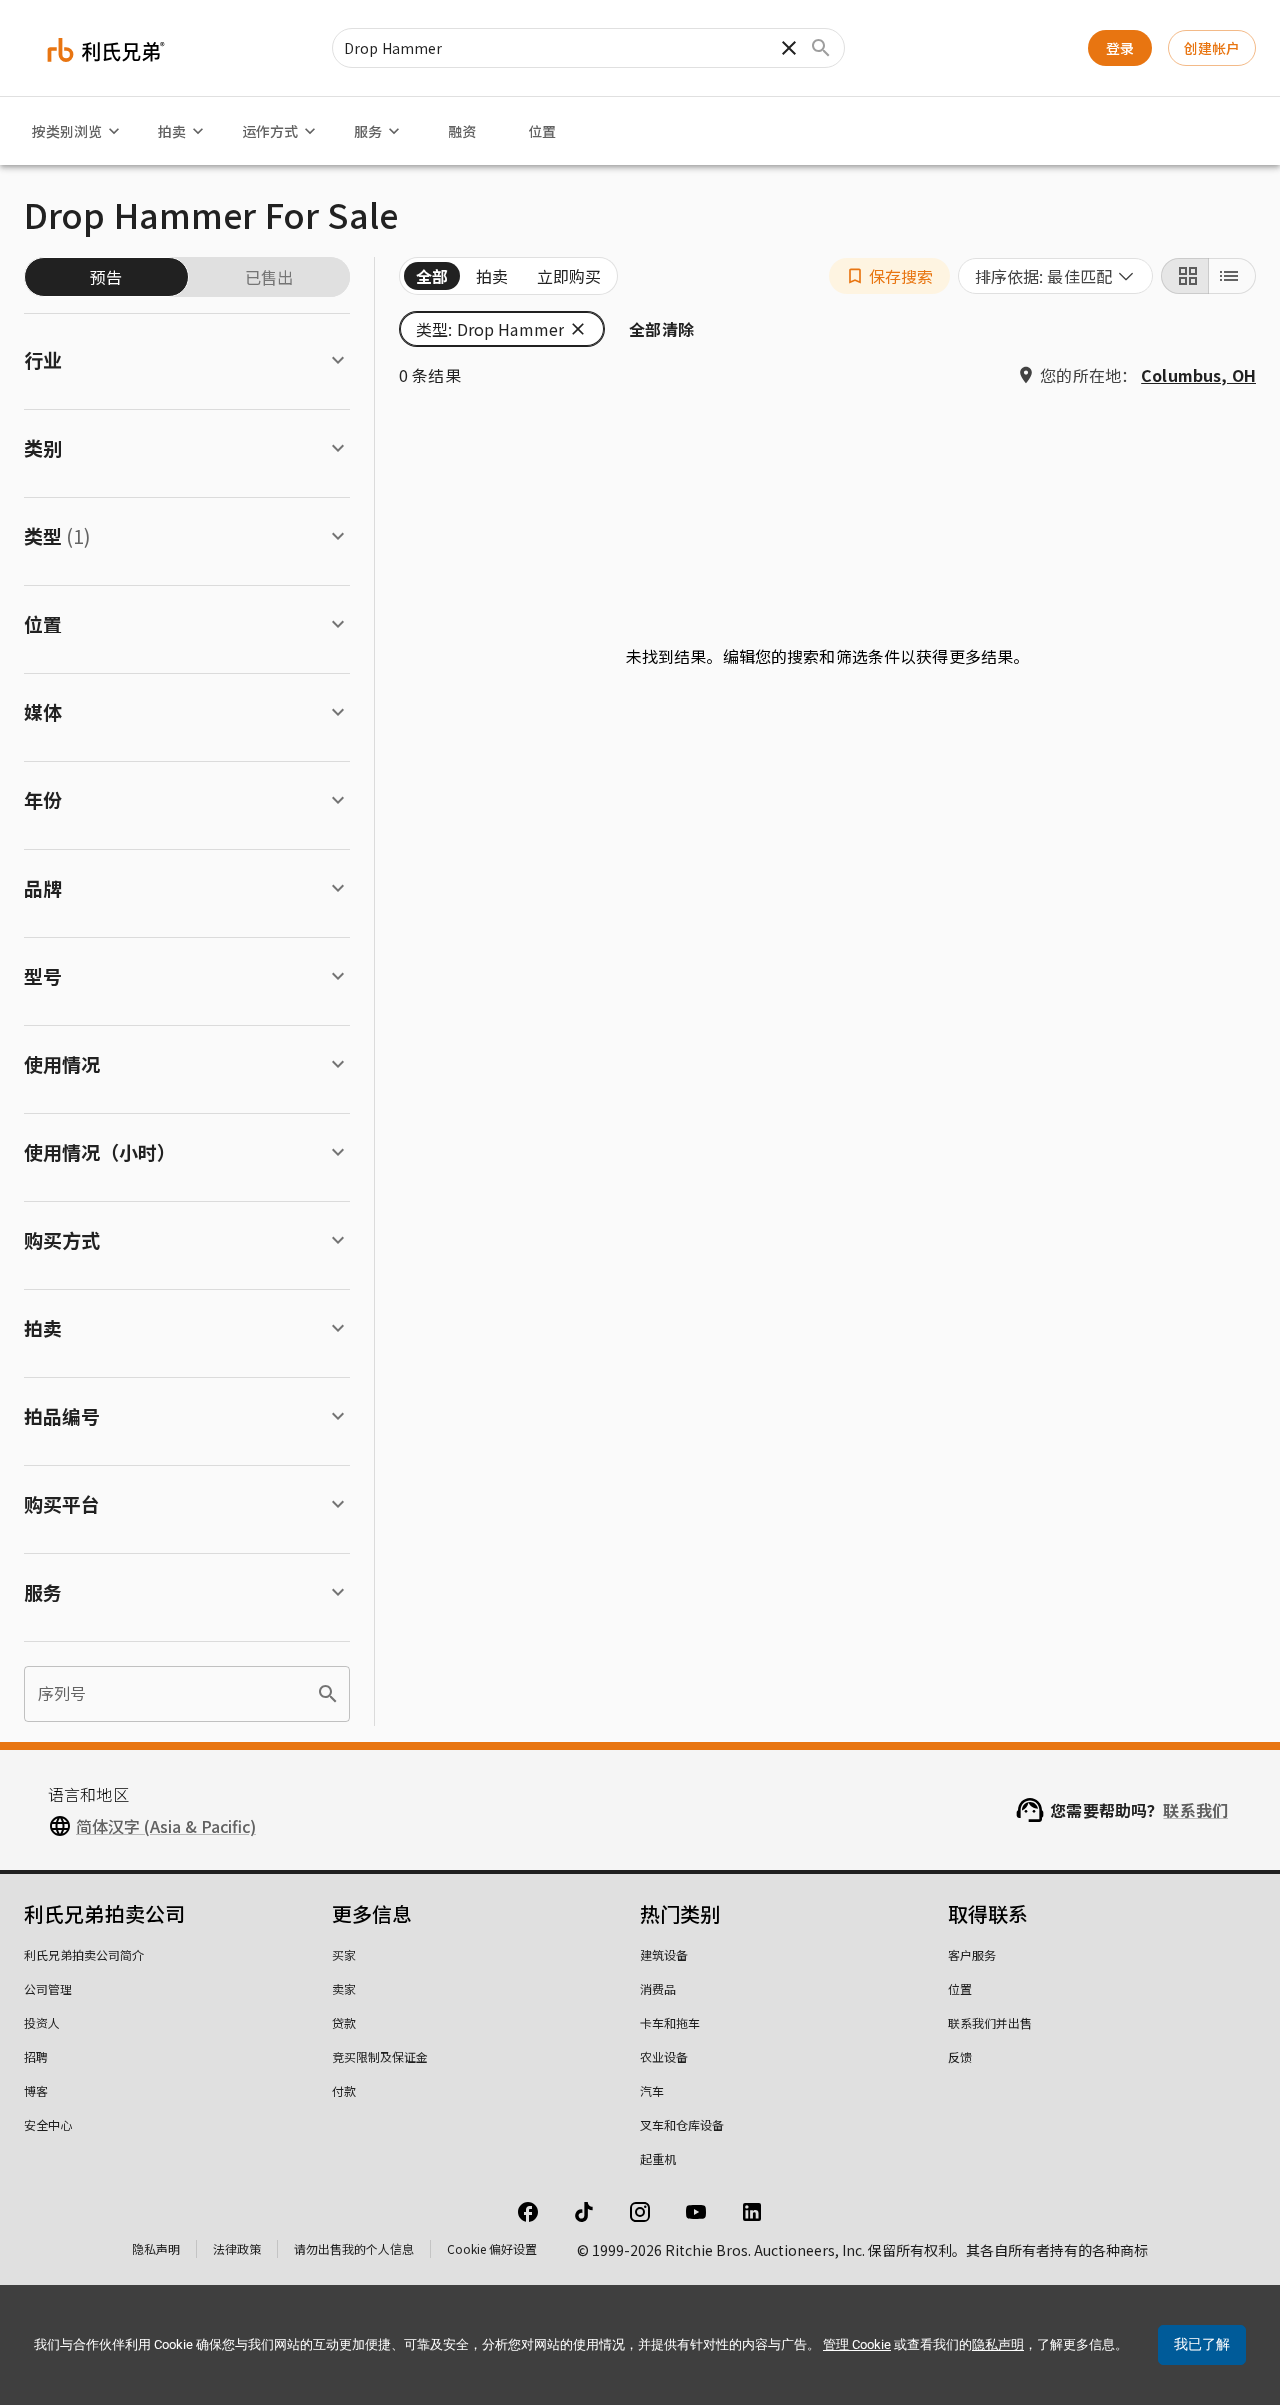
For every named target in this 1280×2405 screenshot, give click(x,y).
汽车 (652, 2090)
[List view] (1232, 276)
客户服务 (972, 1954)
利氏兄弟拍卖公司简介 (84, 1954)
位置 (542, 131)
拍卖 (172, 131)
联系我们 (1195, 1810)
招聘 (36, 2056)
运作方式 (270, 131)
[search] (328, 1694)
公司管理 (48, 1988)
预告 (106, 277)
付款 (344, 2090)
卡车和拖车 (670, 2022)
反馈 (960, 2056)
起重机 (658, 2158)
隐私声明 (156, 2248)
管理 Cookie (857, 2344)
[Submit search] (821, 48)
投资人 (42, 2022)
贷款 (344, 2022)
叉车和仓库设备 (682, 2124)
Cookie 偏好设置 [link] (492, 2248)
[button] (889, 276)
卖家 (344, 1988)
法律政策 (237, 2248)
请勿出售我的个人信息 (354, 2248)
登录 (1120, 48)
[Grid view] (1185, 276)
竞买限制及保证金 (380, 2056)
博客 (36, 2090)
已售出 (269, 277)
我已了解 (1202, 2344)
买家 (344, 1954)
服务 (368, 131)
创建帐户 (1212, 48)
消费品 (658, 1988)
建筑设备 (664, 1954)
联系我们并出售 (990, 2022)
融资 (462, 131)
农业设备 (664, 2056)
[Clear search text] (789, 48)
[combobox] (1056, 276)
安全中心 (48, 2124)
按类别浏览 (67, 131)
